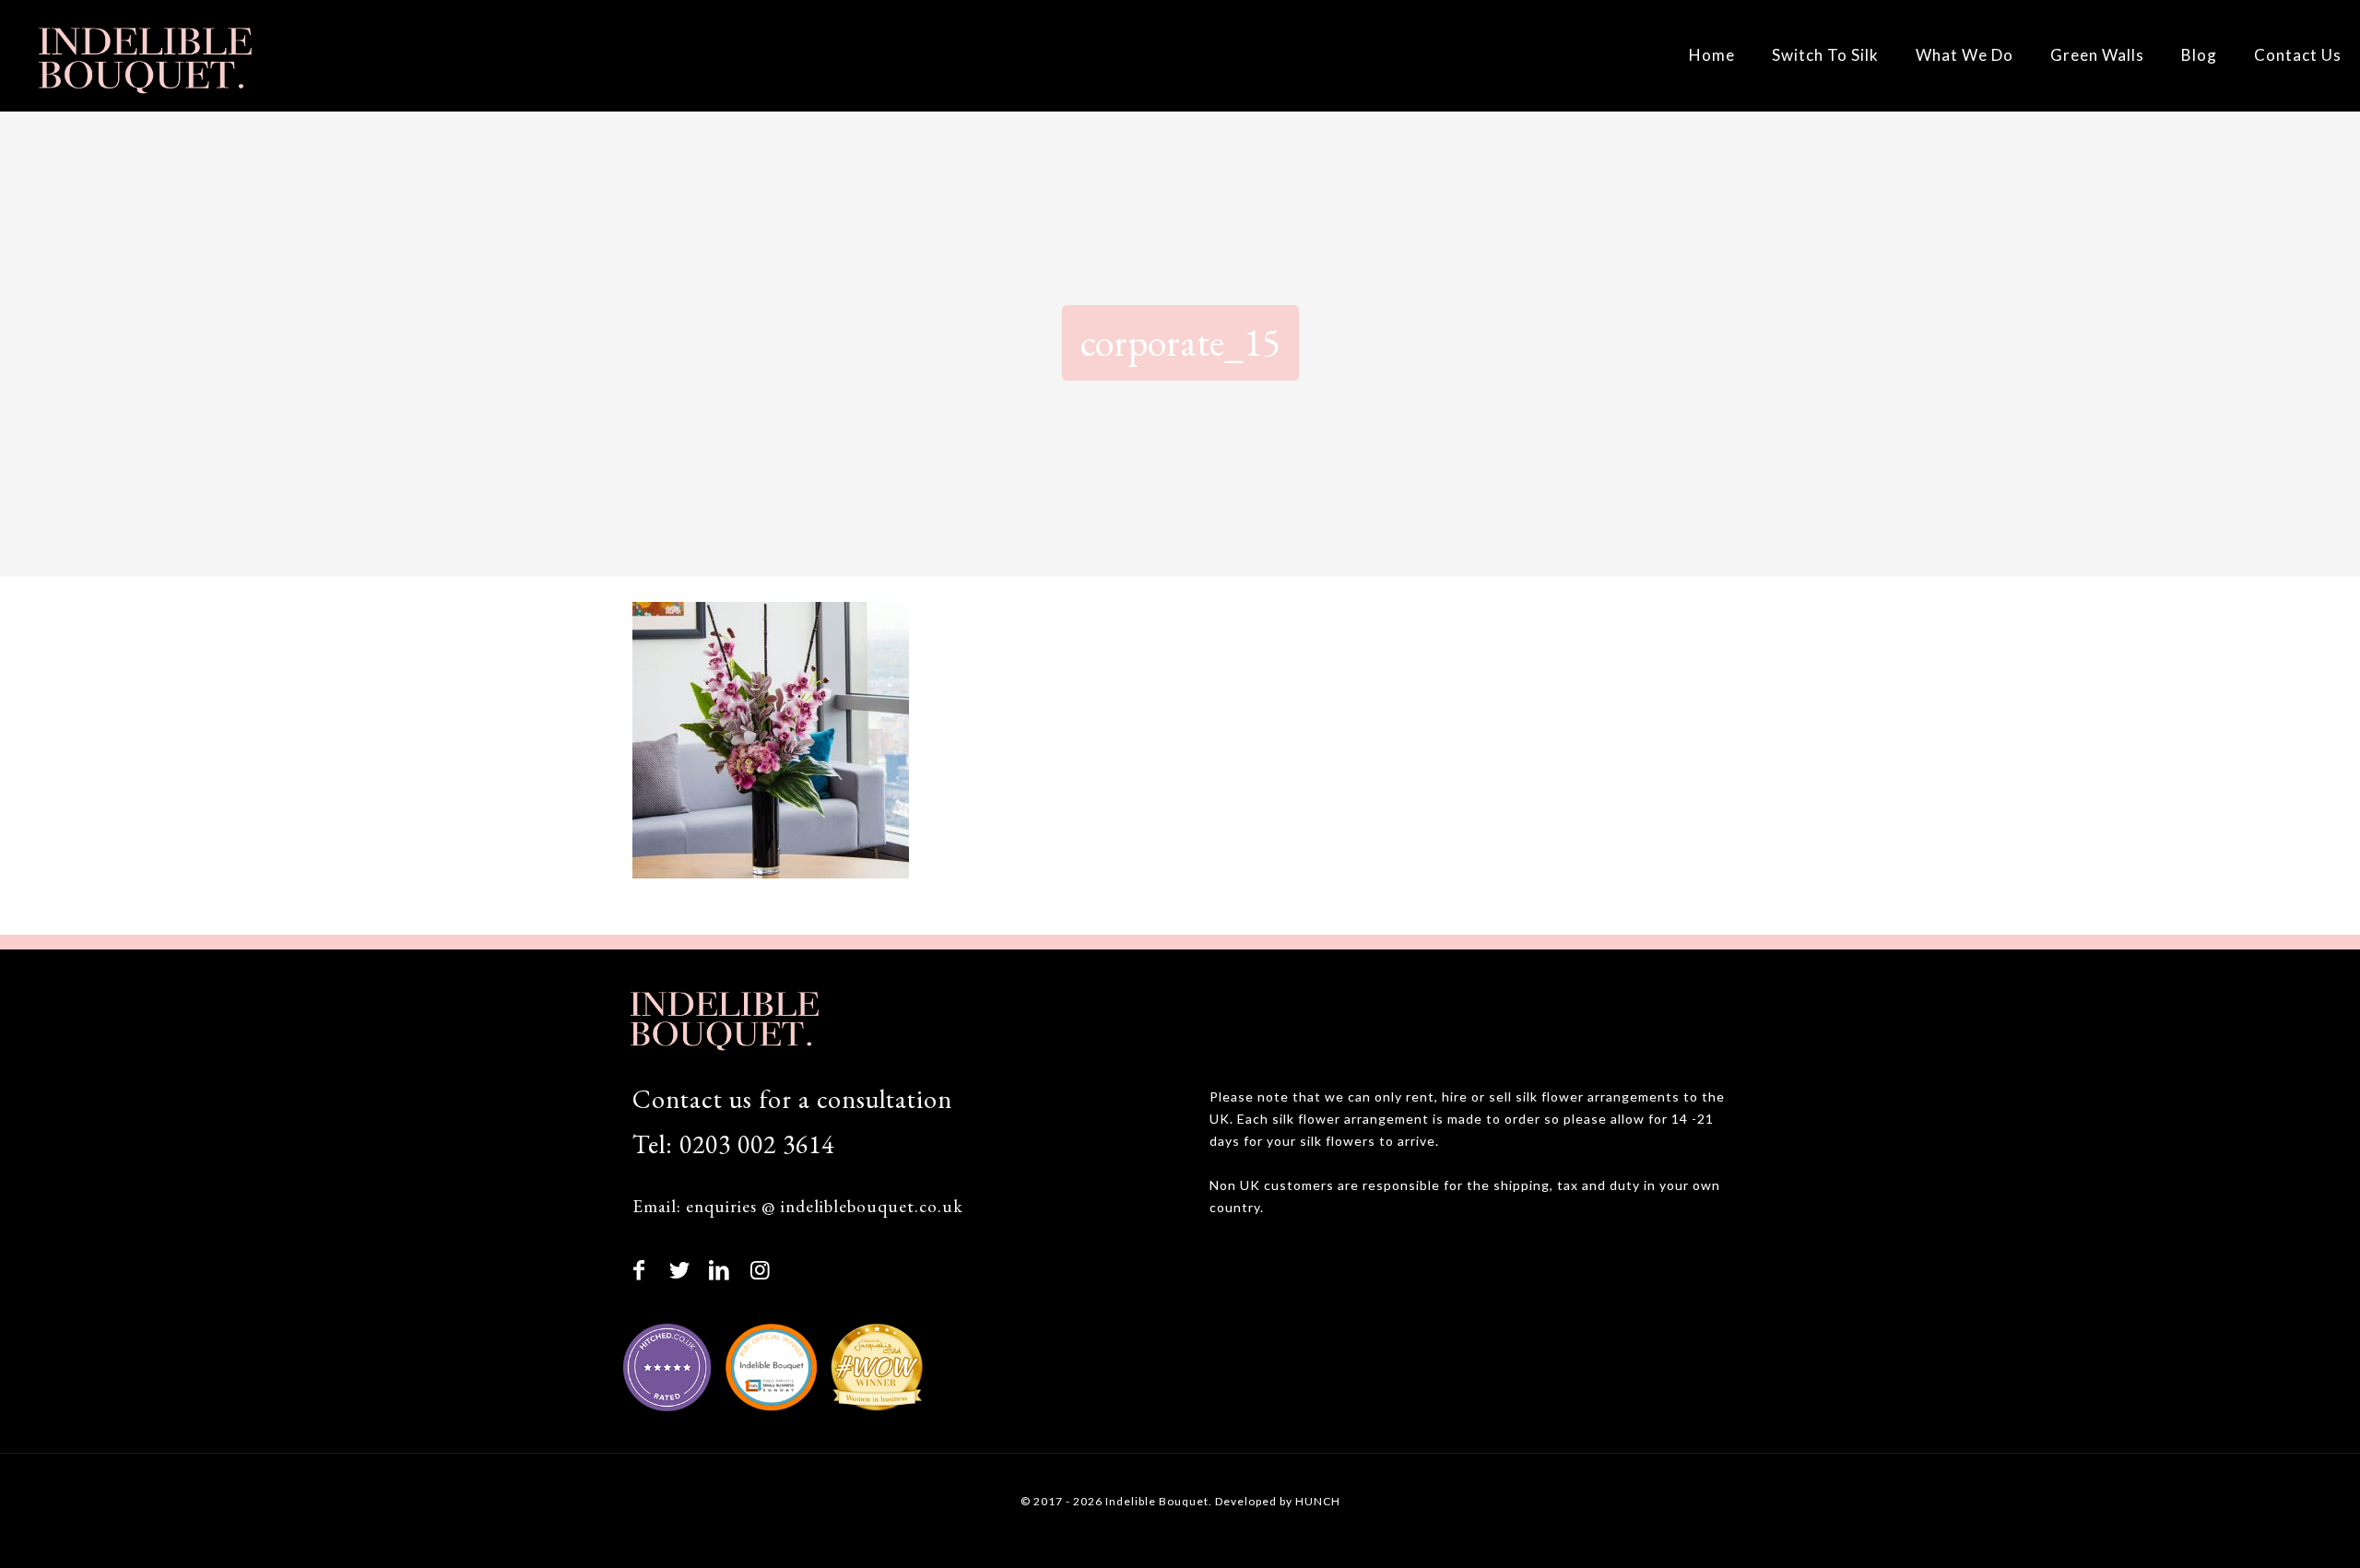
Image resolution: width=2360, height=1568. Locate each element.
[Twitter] (680, 1269)
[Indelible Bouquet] (143, 55)
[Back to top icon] (2270, 1528)
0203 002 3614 (757, 1144)
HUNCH (1318, 1501)
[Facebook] (640, 1269)
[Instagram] (761, 1269)
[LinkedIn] (720, 1269)
